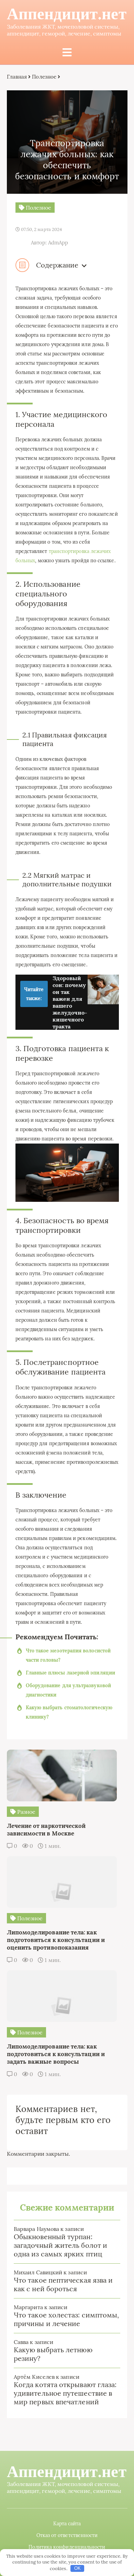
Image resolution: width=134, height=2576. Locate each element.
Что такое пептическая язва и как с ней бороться (63, 2284)
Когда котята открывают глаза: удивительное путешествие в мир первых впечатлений (65, 2393)
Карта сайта (67, 2524)
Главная (17, 77)
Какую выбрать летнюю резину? (53, 2354)
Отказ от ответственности (67, 2535)
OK (77, 2568)
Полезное (44, 77)
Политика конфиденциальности (67, 2547)
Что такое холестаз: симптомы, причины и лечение (66, 2319)
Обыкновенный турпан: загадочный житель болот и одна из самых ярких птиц (60, 2245)
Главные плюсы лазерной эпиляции (70, 1673)
